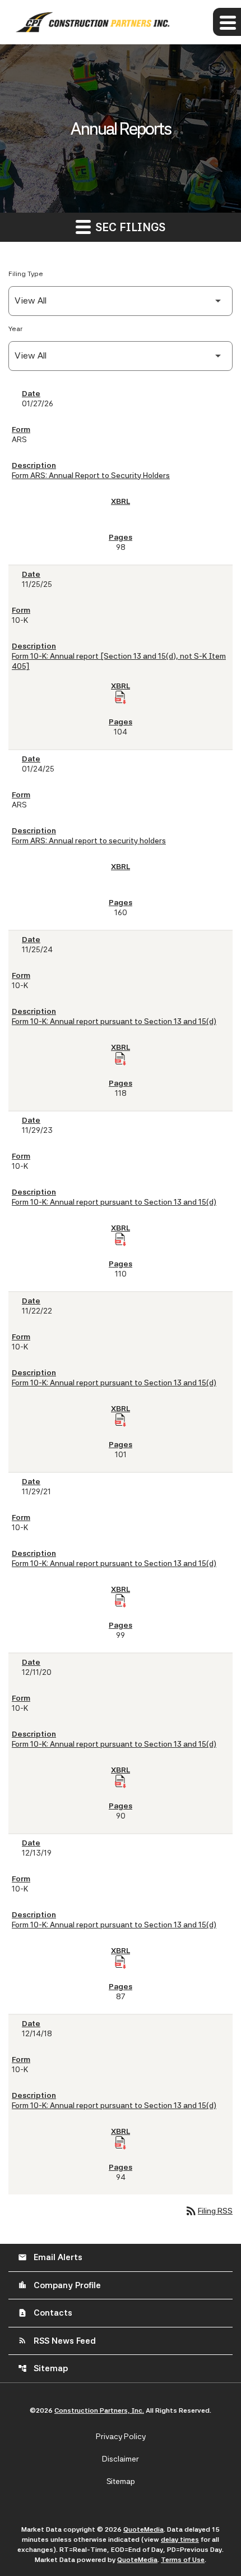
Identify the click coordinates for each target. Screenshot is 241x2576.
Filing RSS (208, 2211)
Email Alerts (50, 2257)
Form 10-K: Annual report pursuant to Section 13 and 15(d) (114, 1021)
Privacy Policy (121, 2436)
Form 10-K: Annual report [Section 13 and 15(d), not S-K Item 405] (119, 661)
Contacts (45, 2313)
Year (15, 329)
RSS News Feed (57, 2341)
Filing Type (26, 274)
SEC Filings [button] (129, 227)
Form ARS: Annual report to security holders (89, 841)
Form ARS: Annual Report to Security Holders (91, 475)
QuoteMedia (143, 2529)
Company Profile (59, 2285)
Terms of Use (183, 2560)
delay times (180, 2540)
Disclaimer (121, 2459)
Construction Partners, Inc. (99, 2410)
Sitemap (43, 2368)
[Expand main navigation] (227, 22)
